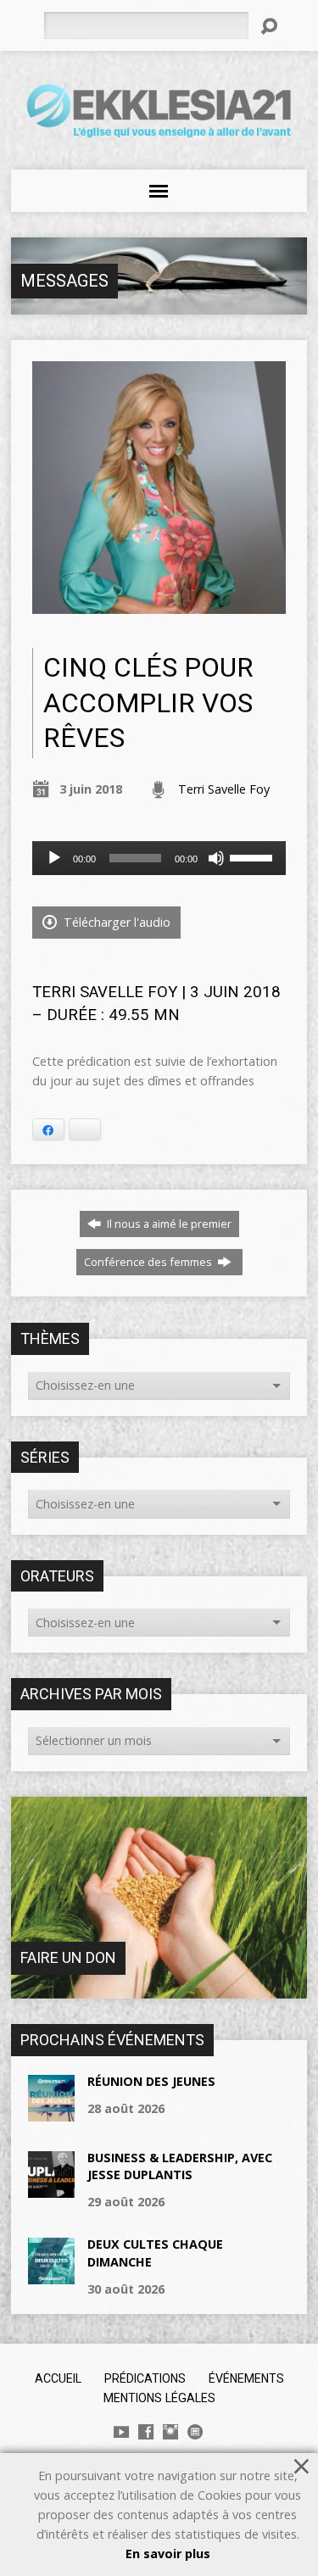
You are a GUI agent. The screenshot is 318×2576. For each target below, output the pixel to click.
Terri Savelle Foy (224, 789)
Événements (246, 2378)
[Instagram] (170, 2432)
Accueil (58, 2378)
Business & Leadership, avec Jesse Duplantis (180, 2166)
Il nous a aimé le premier (168, 1224)
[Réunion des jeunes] (51, 2113)
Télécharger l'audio (115, 922)
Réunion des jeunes (151, 2081)
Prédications (145, 2378)
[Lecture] (54, 858)
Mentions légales (159, 2398)
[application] (159, 858)
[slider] (254, 856)
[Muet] (216, 858)
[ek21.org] (195, 2432)
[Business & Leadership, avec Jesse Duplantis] (51, 2189)
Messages (64, 281)
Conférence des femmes (149, 1262)
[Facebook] (146, 2432)
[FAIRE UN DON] (159, 1990)
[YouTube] (121, 2432)
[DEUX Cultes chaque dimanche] (51, 2275)
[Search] (269, 26)
